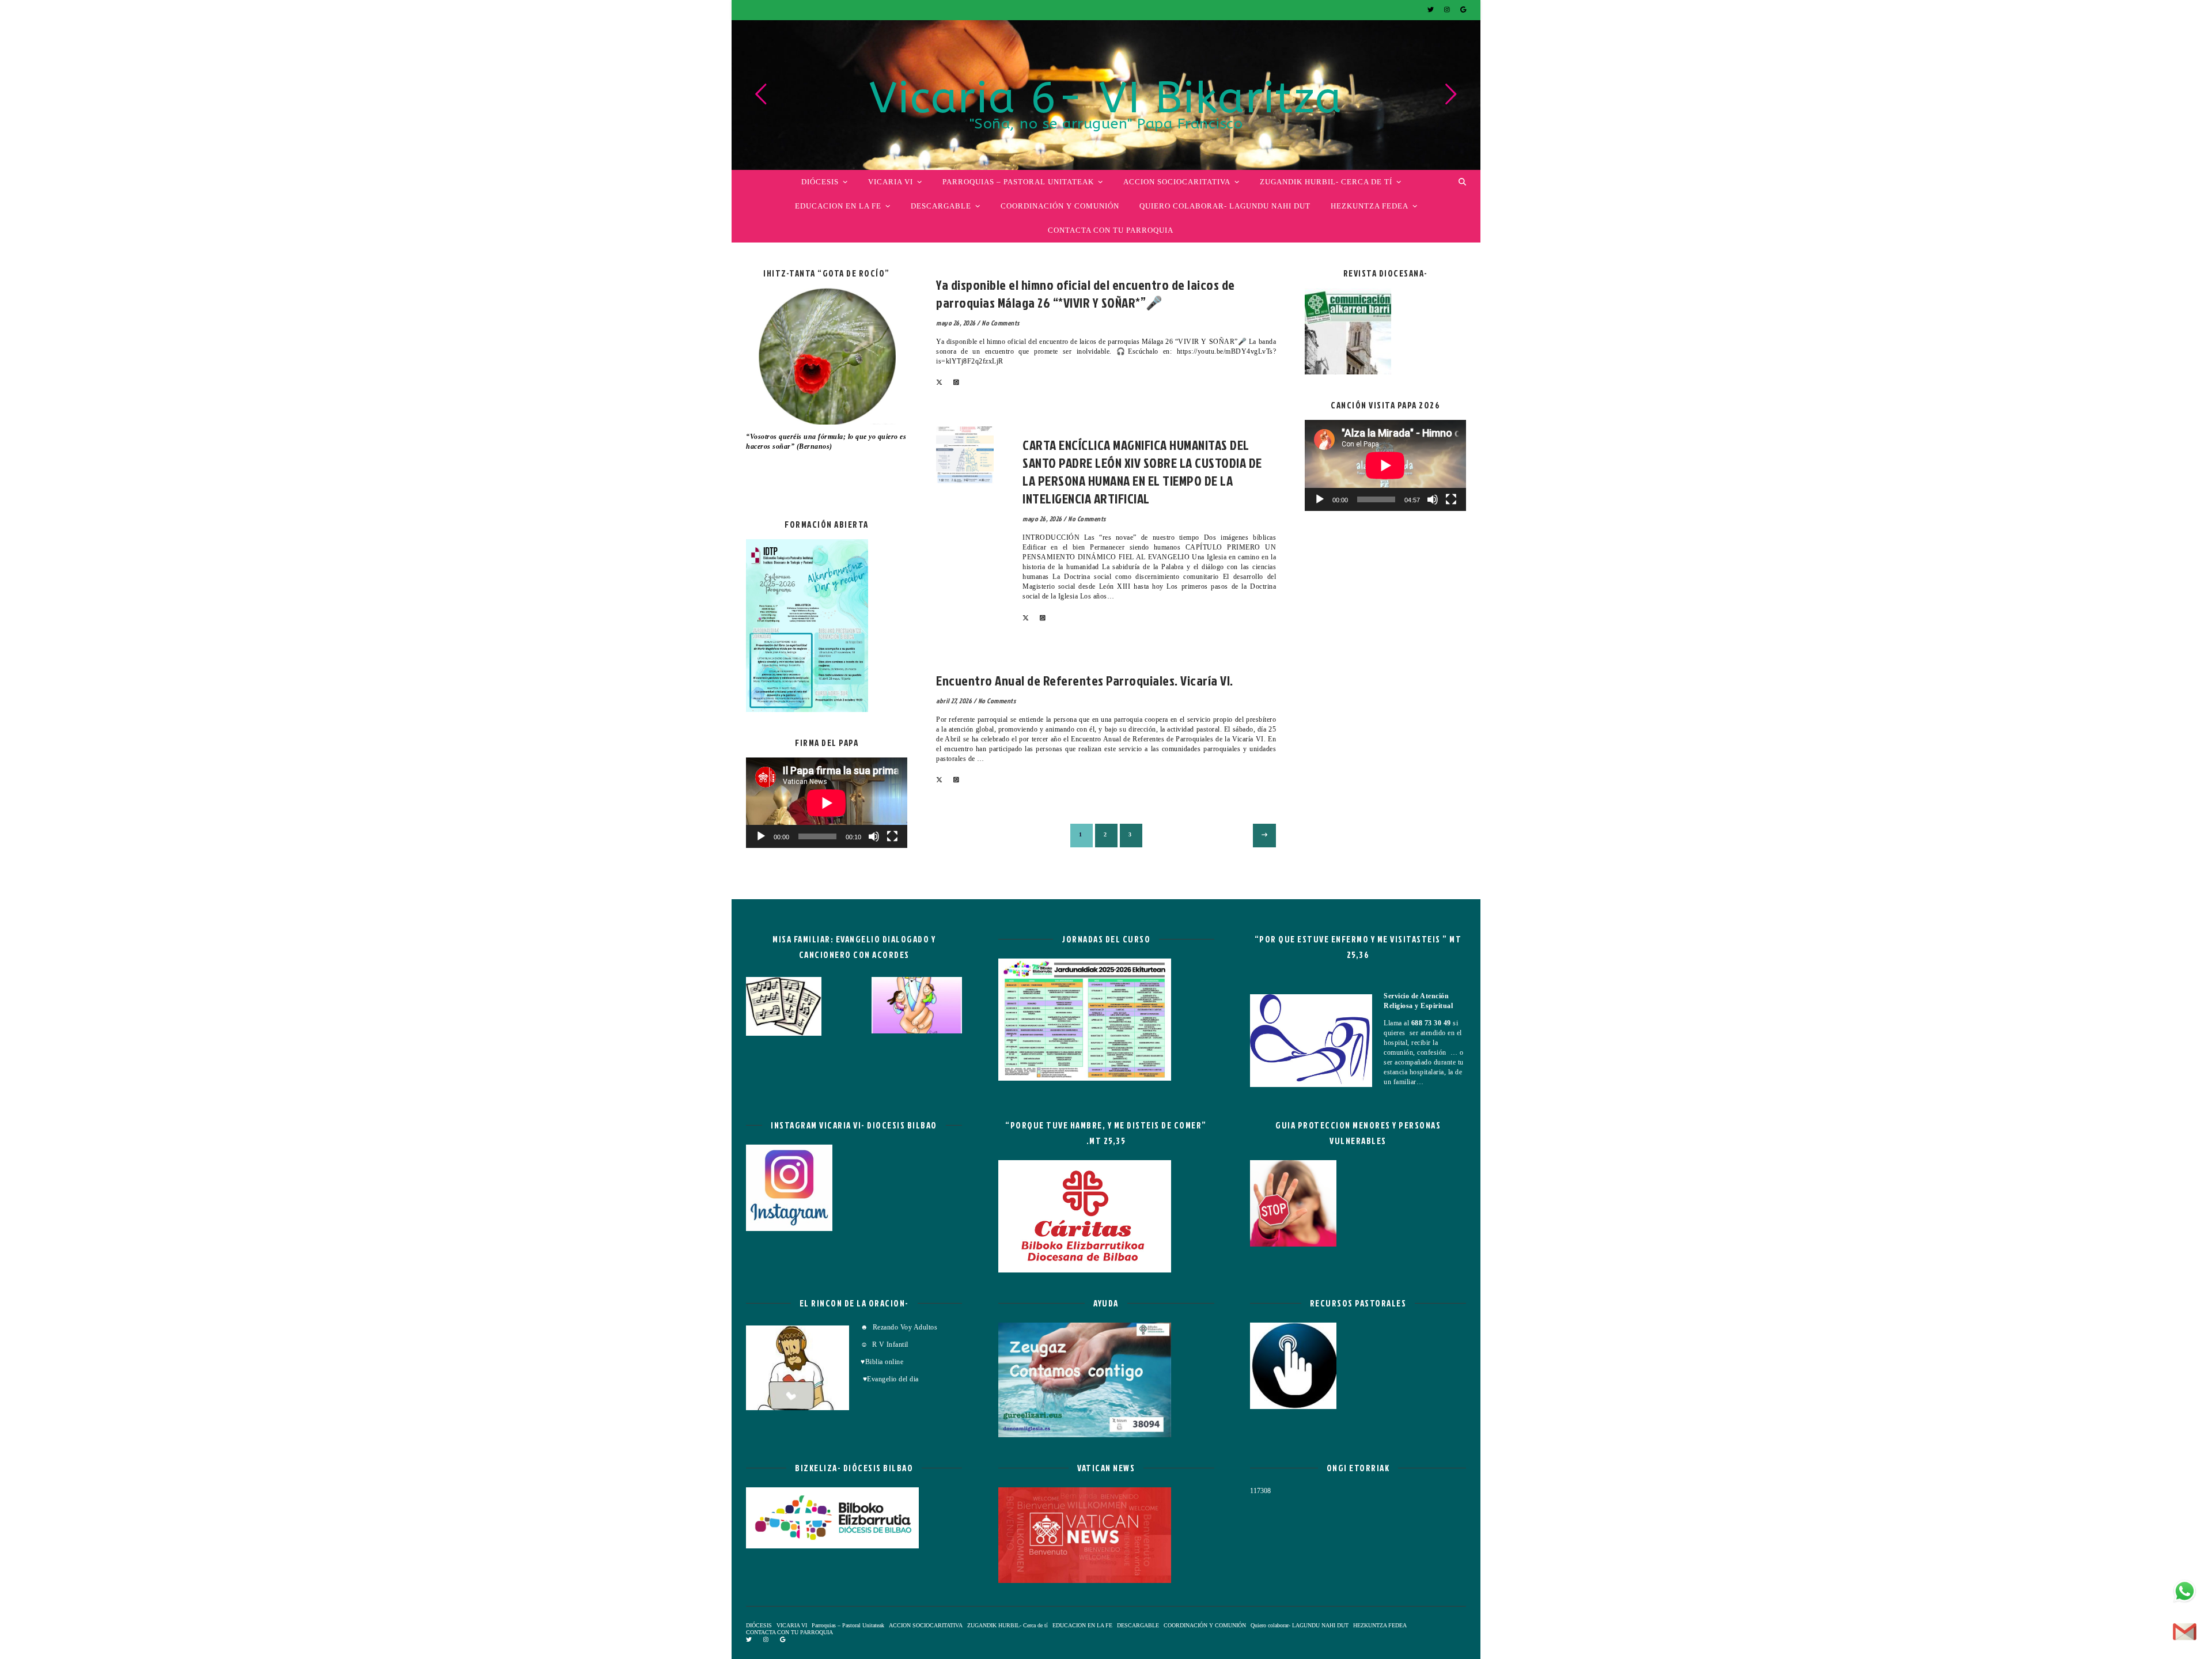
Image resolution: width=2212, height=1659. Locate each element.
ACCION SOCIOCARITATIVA (1177, 182)
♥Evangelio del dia (890, 1379)
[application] (827, 803)
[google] (1463, 10)
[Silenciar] (874, 836)
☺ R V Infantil (885, 1344)
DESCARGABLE (941, 206)
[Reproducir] (761, 836)
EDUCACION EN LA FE (838, 206)
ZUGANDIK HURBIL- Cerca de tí (1326, 182)
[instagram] (1448, 10)
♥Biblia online (882, 1362)
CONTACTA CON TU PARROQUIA (1111, 230)
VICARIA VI (891, 182)
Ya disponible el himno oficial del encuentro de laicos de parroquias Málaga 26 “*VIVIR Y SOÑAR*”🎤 (1086, 293)
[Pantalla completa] (892, 836)
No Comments (1001, 323)
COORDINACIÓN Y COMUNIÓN (1060, 206)
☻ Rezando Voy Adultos (900, 1327)
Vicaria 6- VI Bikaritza (1106, 99)
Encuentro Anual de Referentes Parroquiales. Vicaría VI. (1085, 680)
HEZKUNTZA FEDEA (1370, 206)
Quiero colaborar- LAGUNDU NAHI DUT (1225, 206)
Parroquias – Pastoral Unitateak (1018, 182)
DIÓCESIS (820, 182)
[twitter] (1431, 10)
